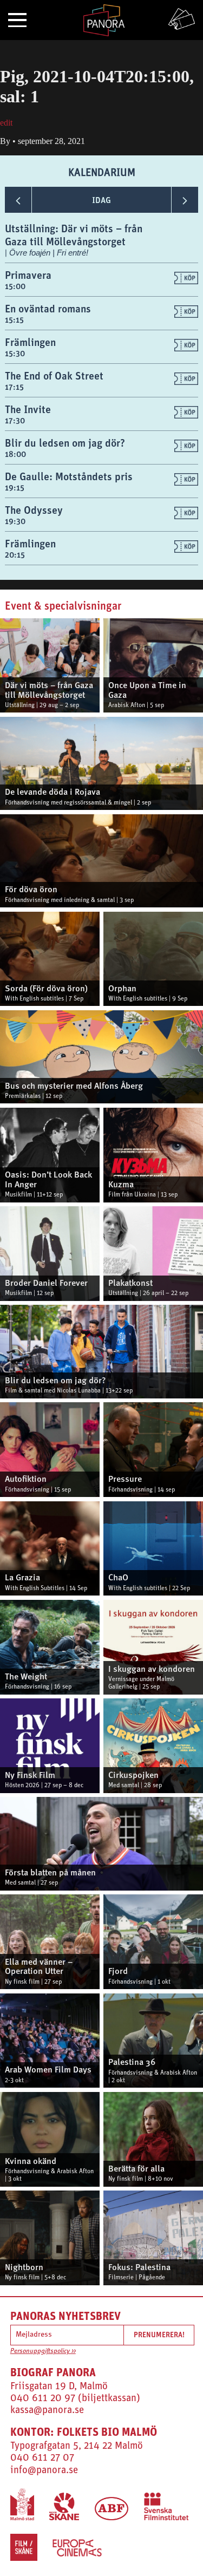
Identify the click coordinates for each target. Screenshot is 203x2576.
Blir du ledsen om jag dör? (65, 443)
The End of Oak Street (54, 375)
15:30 (15, 353)
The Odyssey (34, 510)
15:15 (14, 320)
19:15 (15, 488)
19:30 (15, 521)
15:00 (15, 286)
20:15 (15, 555)
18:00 (15, 454)
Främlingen (30, 342)
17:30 (15, 420)
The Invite (28, 409)
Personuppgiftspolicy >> (43, 2351)
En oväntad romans (48, 308)
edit (6, 123)
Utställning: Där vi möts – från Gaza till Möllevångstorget (74, 235)
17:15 (14, 387)
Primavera (28, 275)
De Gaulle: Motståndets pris (69, 476)
